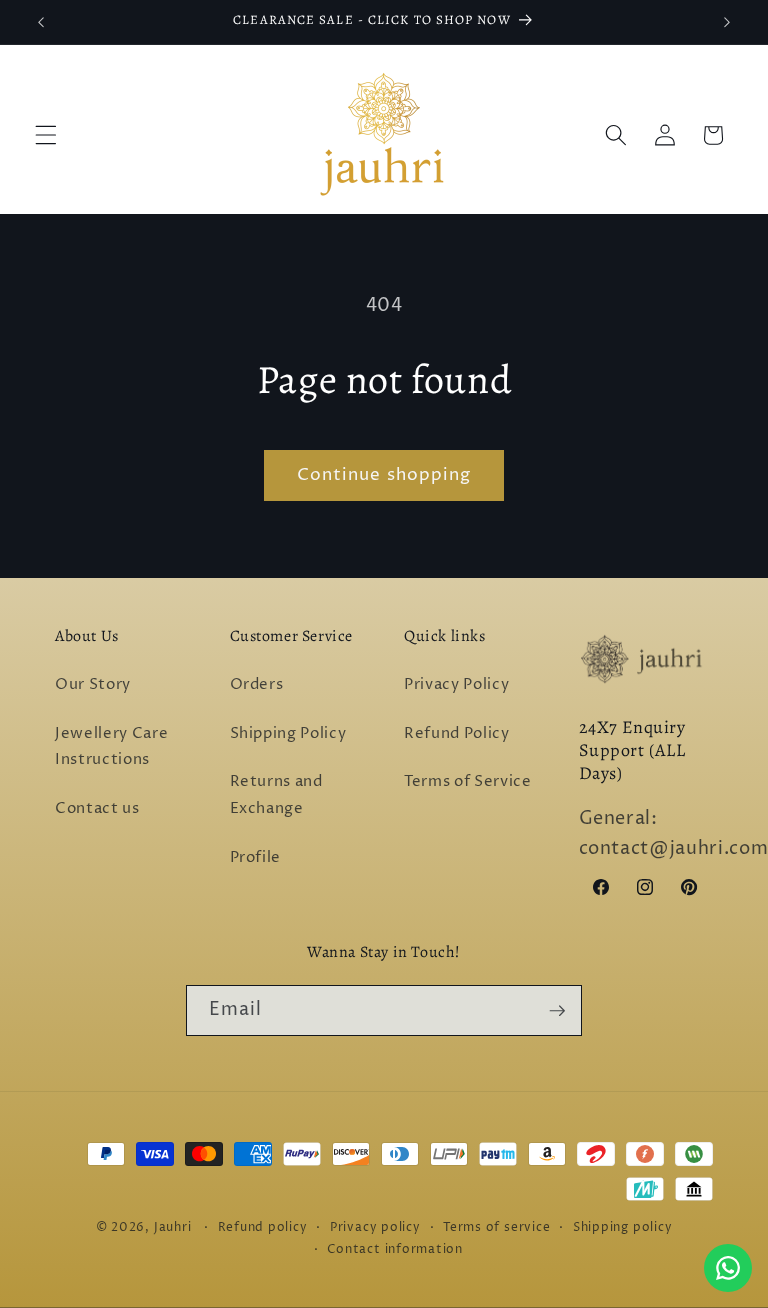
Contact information (395, 1249)
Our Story (93, 684)
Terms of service (496, 1227)
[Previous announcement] (41, 22)
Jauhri (173, 1227)
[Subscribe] (557, 1011)
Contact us (97, 808)
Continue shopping (384, 475)
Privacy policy (375, 1227)
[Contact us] (728, 1268)
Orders (257, 684)
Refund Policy (457, 733)
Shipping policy (623, 1227)
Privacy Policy (456, 684)
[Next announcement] (727, 22)
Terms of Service (468, 781)
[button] (46, 135)
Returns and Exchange (276, 795)
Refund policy (263, 1227)
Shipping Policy (288, 733)
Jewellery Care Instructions (111, 747)
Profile (256, 857)
